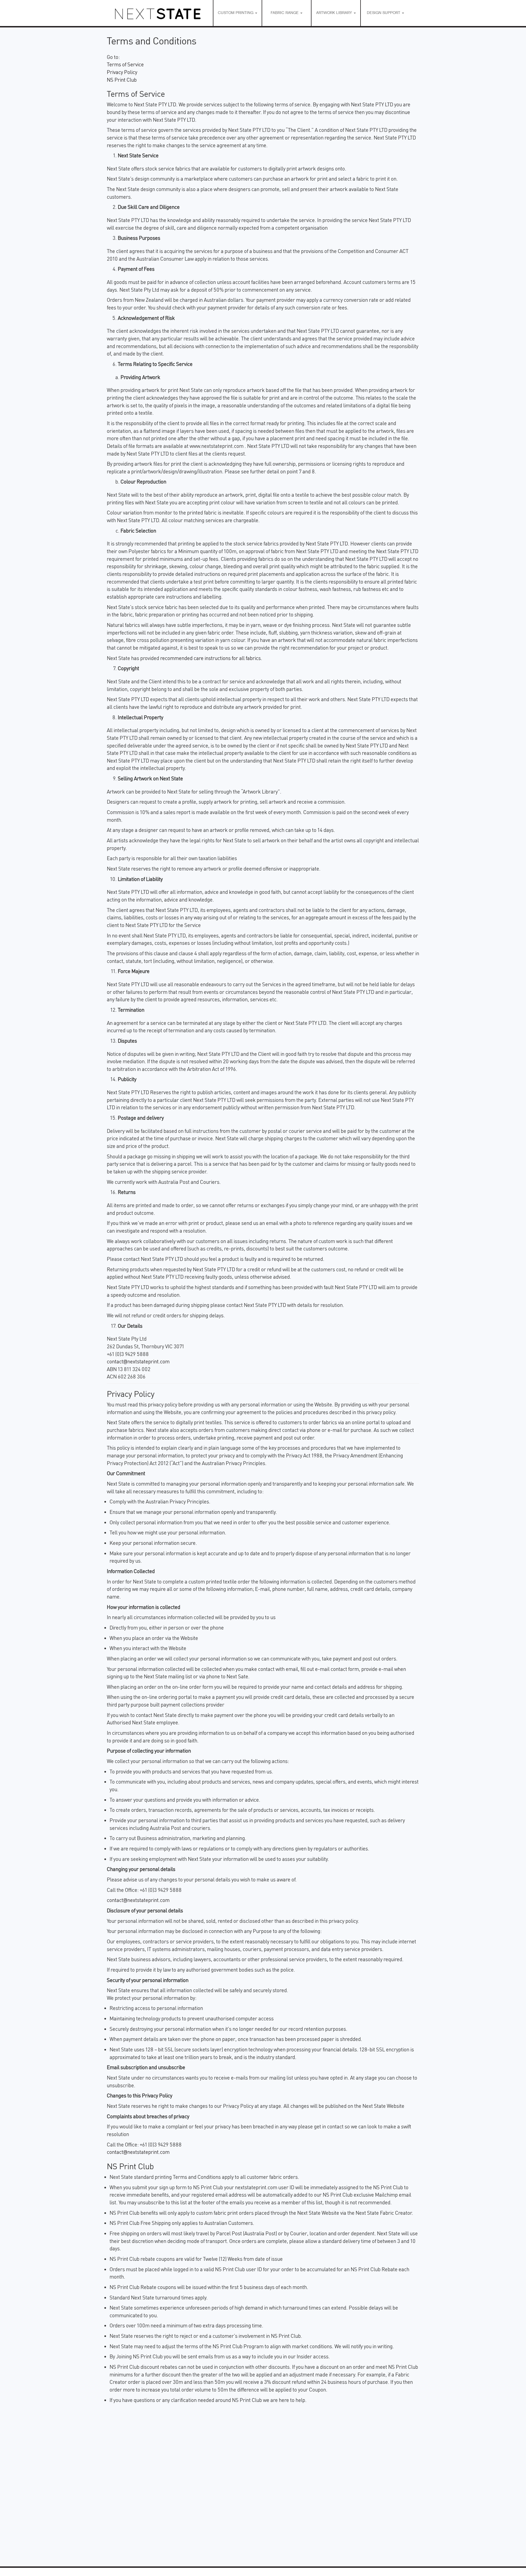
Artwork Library (335, 13)
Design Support (384, 13)
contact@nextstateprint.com (138, 1361)
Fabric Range (285, 13)
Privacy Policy (122, 72)
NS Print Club (122, 80)
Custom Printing (236, 13)
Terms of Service (125, 64)
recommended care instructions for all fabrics (211, 658)
